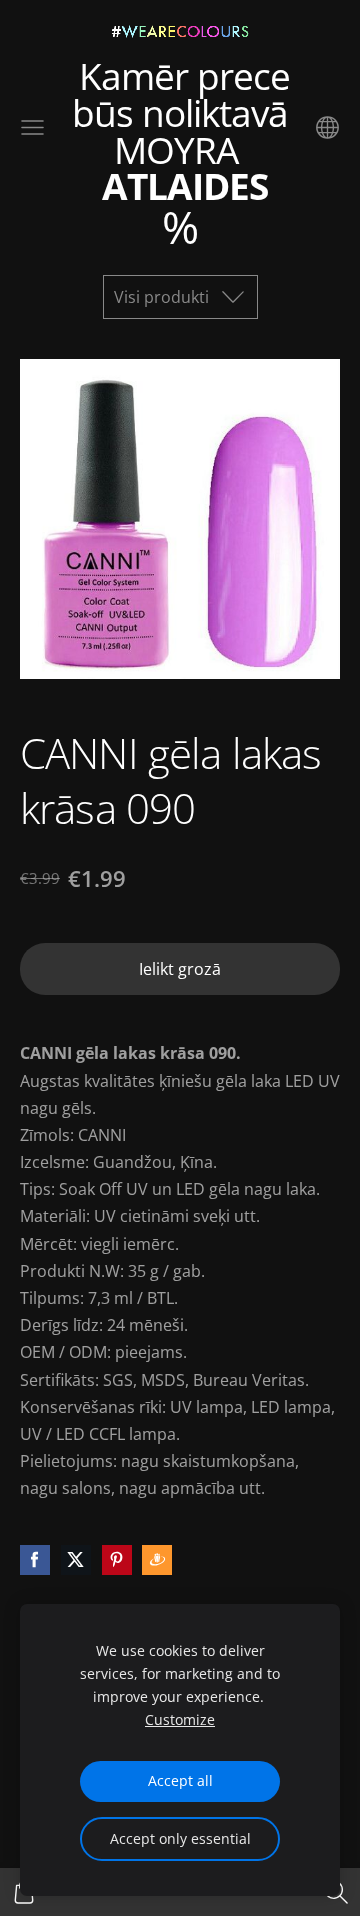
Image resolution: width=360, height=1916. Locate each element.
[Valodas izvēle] (327, 127)
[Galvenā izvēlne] (32, 127)
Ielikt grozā (180, 969)
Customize (180, 1719)
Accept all (180, 1780)
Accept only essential (180, 1838)
